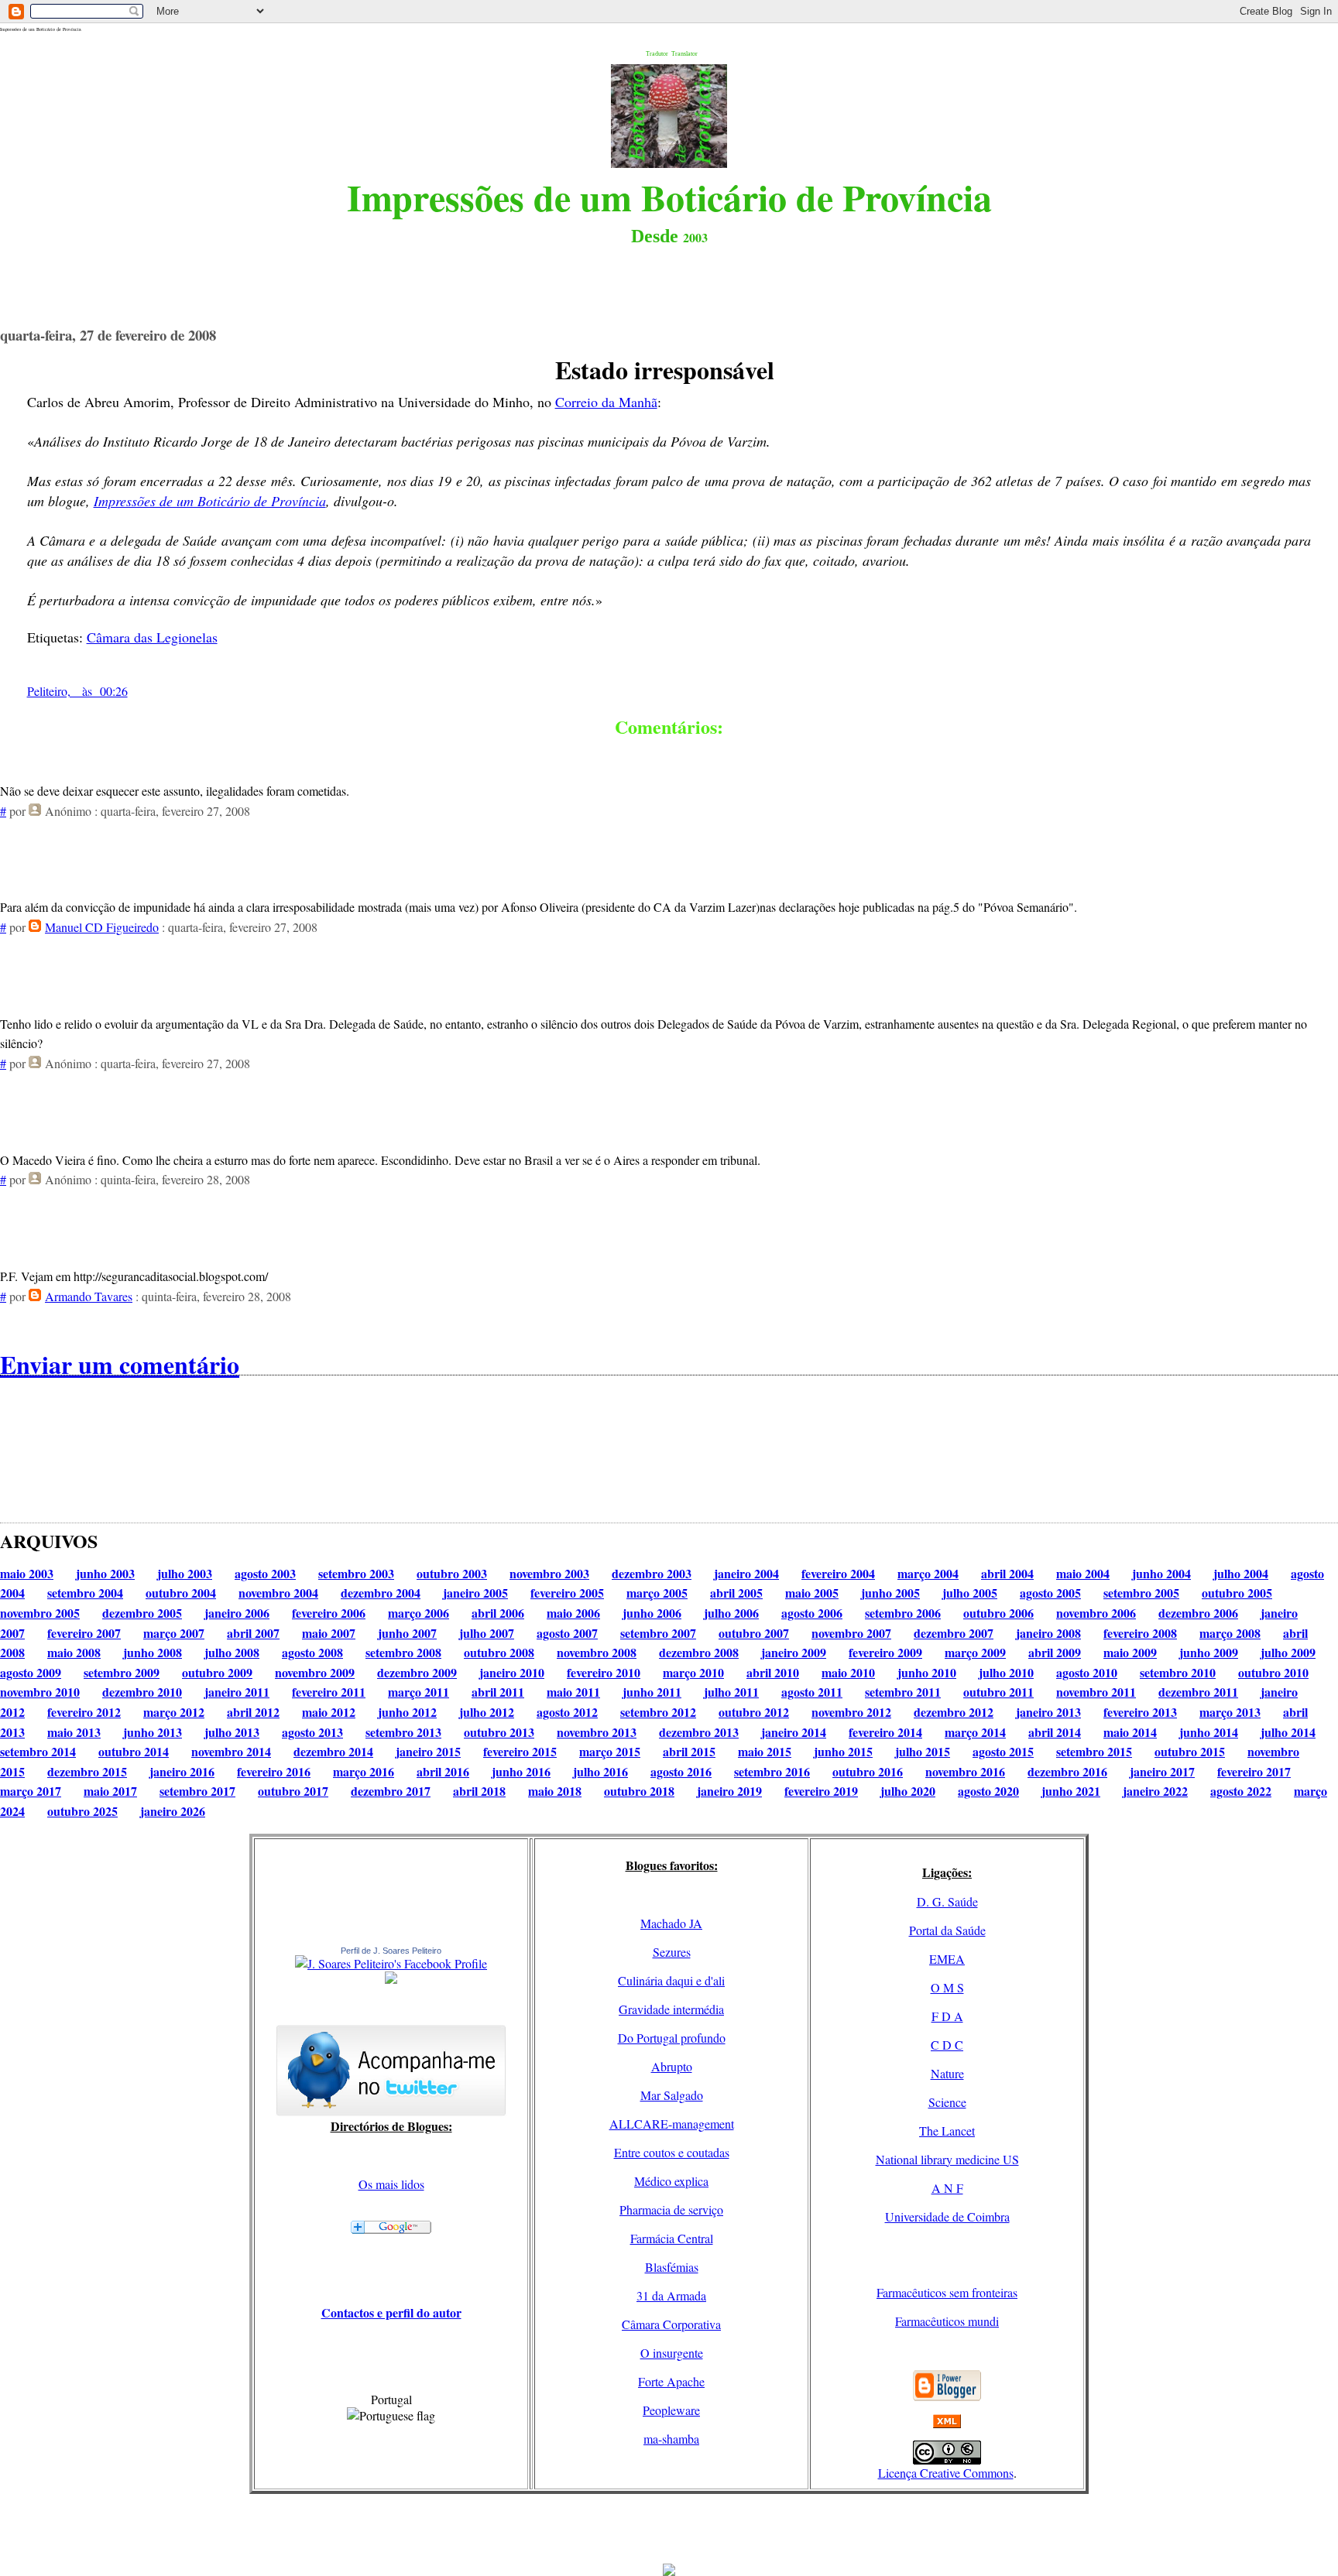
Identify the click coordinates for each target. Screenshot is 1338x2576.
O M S (947, 1987)
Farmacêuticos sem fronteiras (947, 2292)
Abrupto (672, 2066)
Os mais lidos (391, 2184)
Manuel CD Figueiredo (102, 927)
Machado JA (671, 1923)
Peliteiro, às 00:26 (77, 691)
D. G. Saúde (947, 1901)
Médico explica (671, 2181)
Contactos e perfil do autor (391, 2312)
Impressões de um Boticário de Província (210, 501)
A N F (947, 2188)
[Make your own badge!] (391, 1981)
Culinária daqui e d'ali (671, 1980)
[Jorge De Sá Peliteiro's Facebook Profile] (391, 1963)
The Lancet (947, 2131)
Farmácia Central (672, 2238)
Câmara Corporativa (671, 2324)
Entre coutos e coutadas (672, 2152)
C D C (947, 2045)
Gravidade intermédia (671, 2009)
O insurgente (672, 2353)
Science (947, 2102)
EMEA (947, 1959)
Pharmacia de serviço (671, 2209)
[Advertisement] (669, 2529)
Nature (947, 2073)
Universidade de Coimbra (947, 2216)
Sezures (672, 1952)
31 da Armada (671, 2295)
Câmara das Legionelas (152, 637)
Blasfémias (672, 2267)
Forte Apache (671, 2381)
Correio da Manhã (606, 402)
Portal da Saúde (947, 1930)
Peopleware (671, 2410)
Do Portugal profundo (672, 2038)
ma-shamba (671, 2439)
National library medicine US (947, 2159)
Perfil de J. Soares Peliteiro (391, 1951)
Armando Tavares (89, 1296)
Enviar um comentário (120, 1364)
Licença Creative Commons (946, 2473)
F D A (947, 2016)
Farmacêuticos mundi (947, 2321)
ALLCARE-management (672, 2124)
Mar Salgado (672, 2095)
